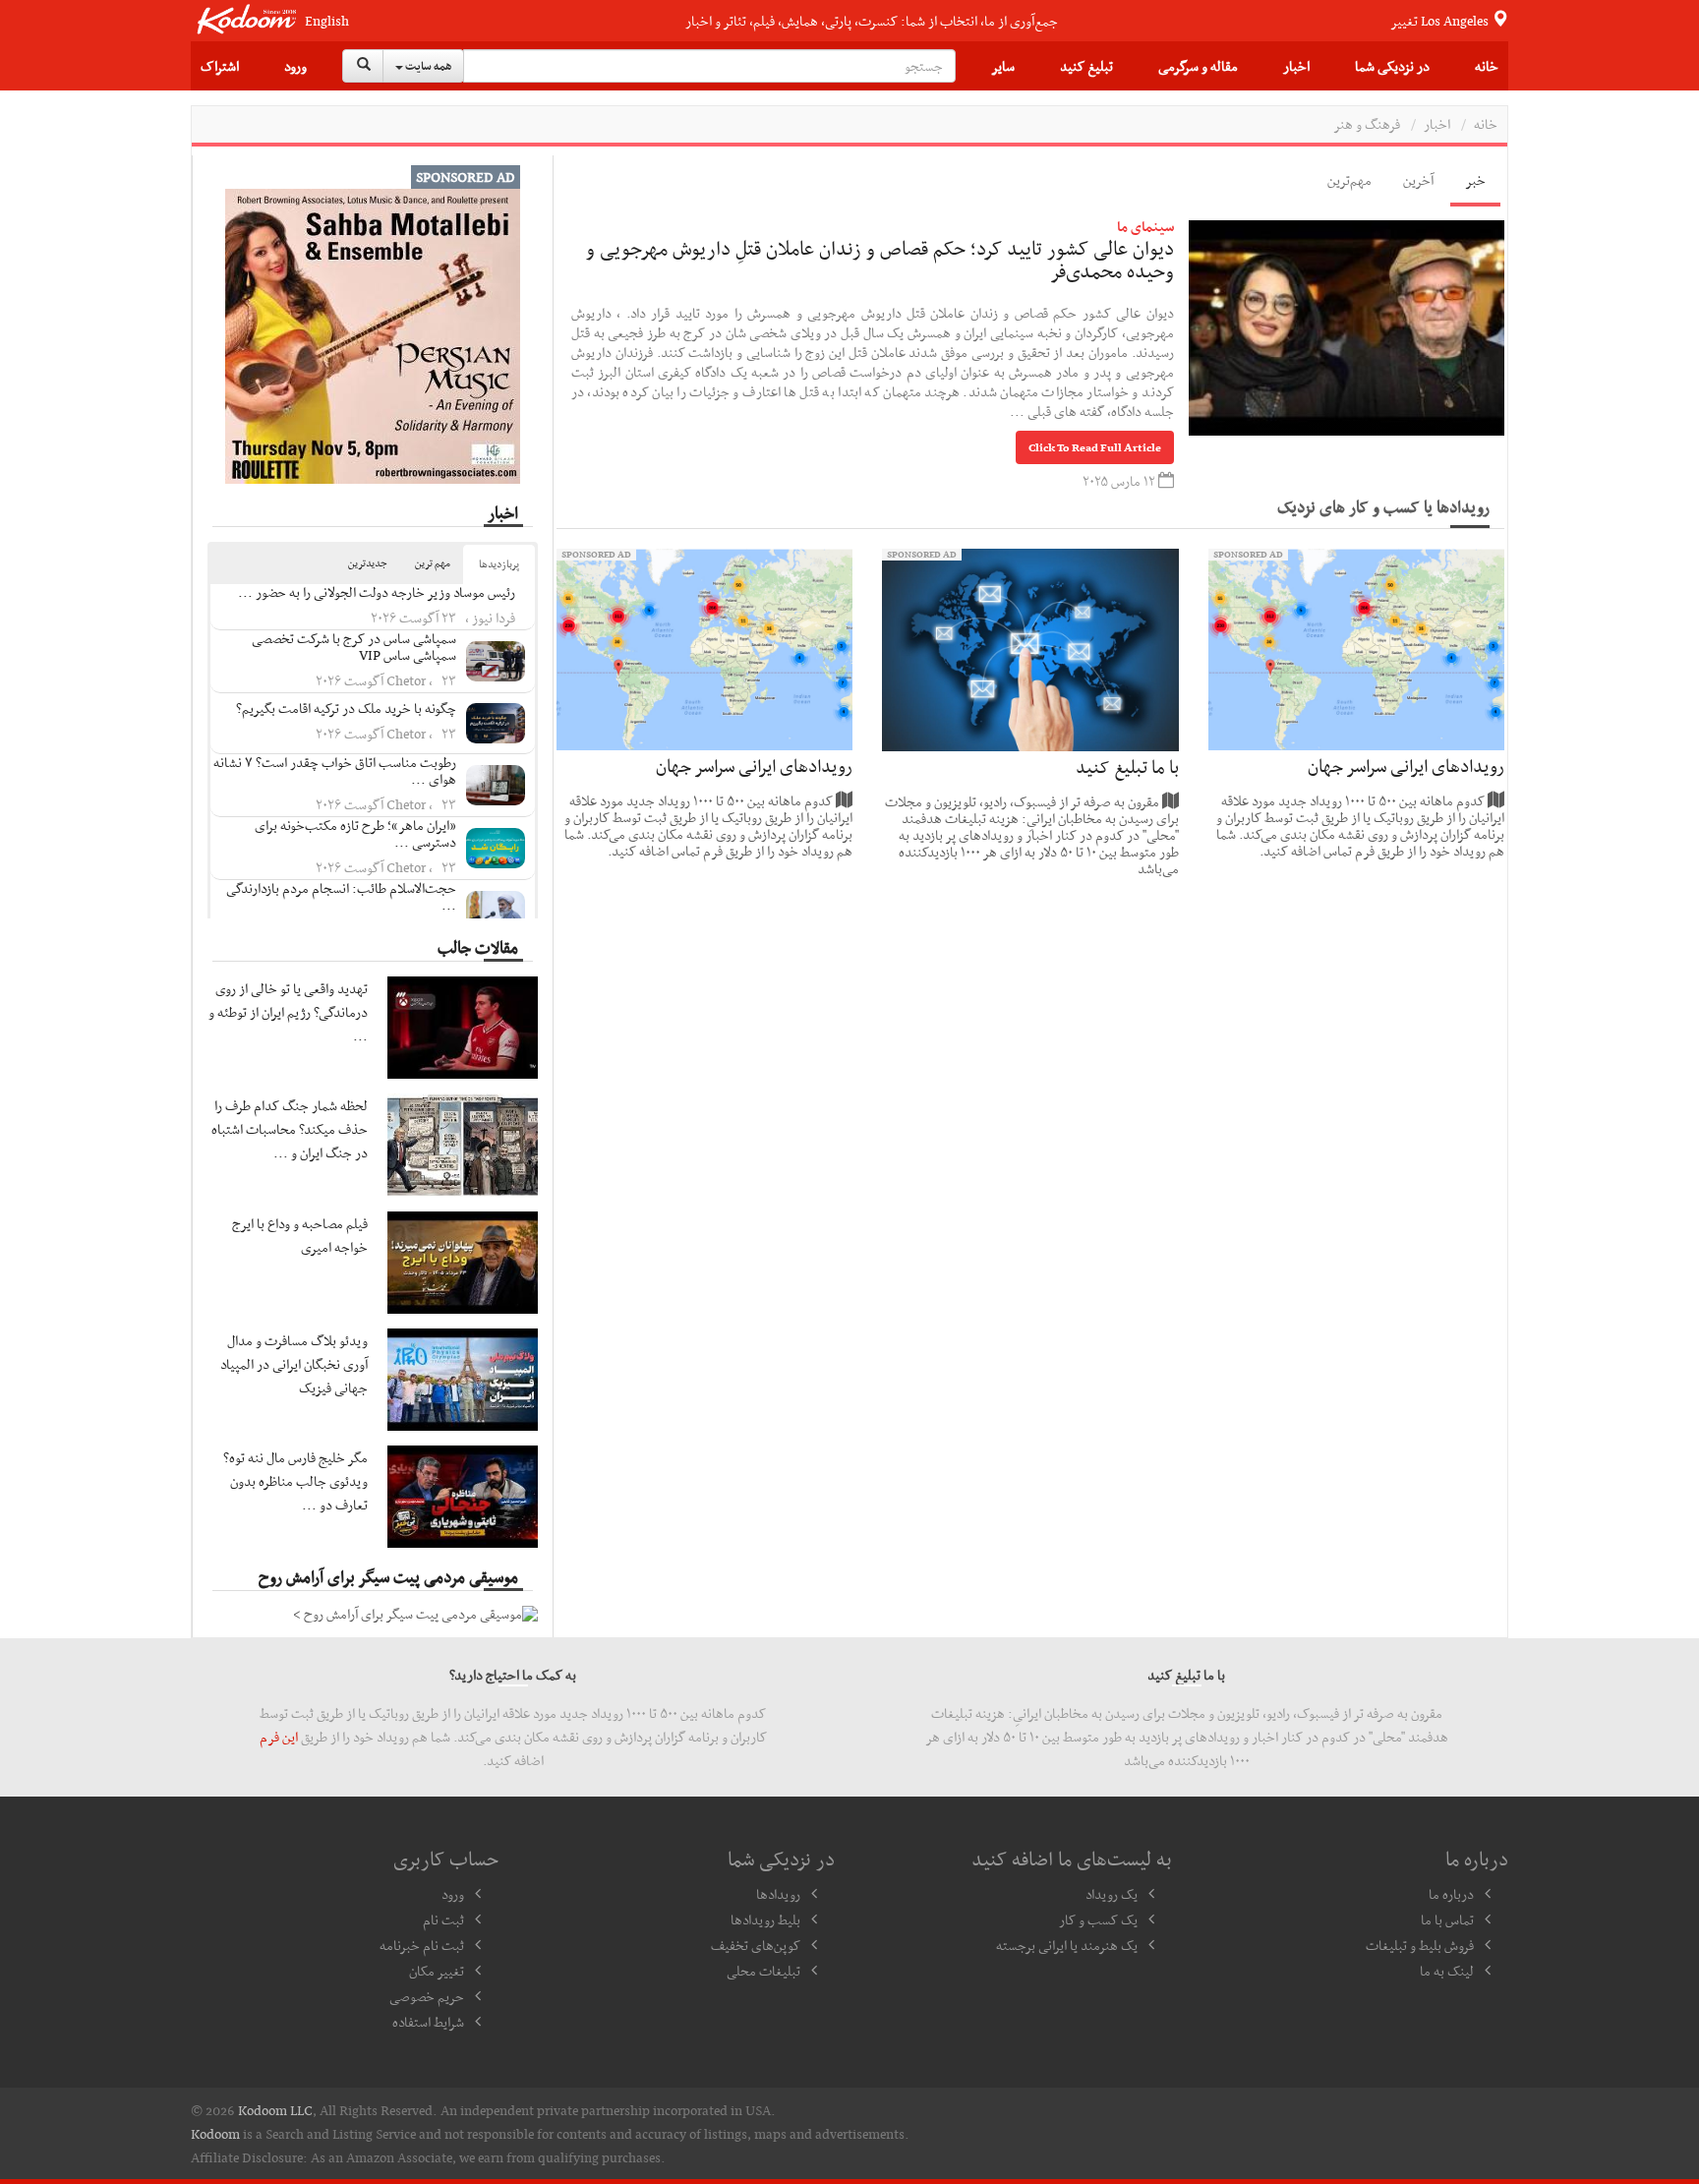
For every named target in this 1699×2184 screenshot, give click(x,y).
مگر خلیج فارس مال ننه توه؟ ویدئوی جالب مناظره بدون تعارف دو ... (295, 1481)
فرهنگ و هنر (1367, 124)
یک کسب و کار (1098, 1919)
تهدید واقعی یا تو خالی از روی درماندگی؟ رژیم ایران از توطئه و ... (288, 1012)
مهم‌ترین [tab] (1349, 180)
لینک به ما (1447, 1971)
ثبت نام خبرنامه (422, 1945)
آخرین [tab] (1418, 180)
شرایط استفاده (428, 2022)
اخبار (1296, 66)
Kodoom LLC (275, 2110)
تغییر (1441, 21)
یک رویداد (1112, 1894)
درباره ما (1451, 1894)
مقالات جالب (478, 947)
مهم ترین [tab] (433, 563)
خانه (1487, 66)
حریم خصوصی (427, 1996)
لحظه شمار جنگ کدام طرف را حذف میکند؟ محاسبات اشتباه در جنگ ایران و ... (290, 1129)
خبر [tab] (1475, 180)
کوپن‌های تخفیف (756, 1945)
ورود (295, 66)
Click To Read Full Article (1095, 447)
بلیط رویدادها (765, 1919)
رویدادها (778, 1894)
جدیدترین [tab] (368, 563)
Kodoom (215, 2134)
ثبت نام (443, 1919)
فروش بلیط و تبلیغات (1420, 1945)
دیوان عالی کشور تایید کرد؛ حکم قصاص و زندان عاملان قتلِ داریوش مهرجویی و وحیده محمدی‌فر (880, 260)
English (327, 21)
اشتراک (220, 66)
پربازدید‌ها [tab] (499, 564)
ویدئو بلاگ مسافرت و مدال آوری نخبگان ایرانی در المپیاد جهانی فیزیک (294, 1364)
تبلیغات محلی (763, 1971)
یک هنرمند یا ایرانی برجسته (1067, 1945)
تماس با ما (1447, 1919)
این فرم (279, 1737)
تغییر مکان (437, 1971)
